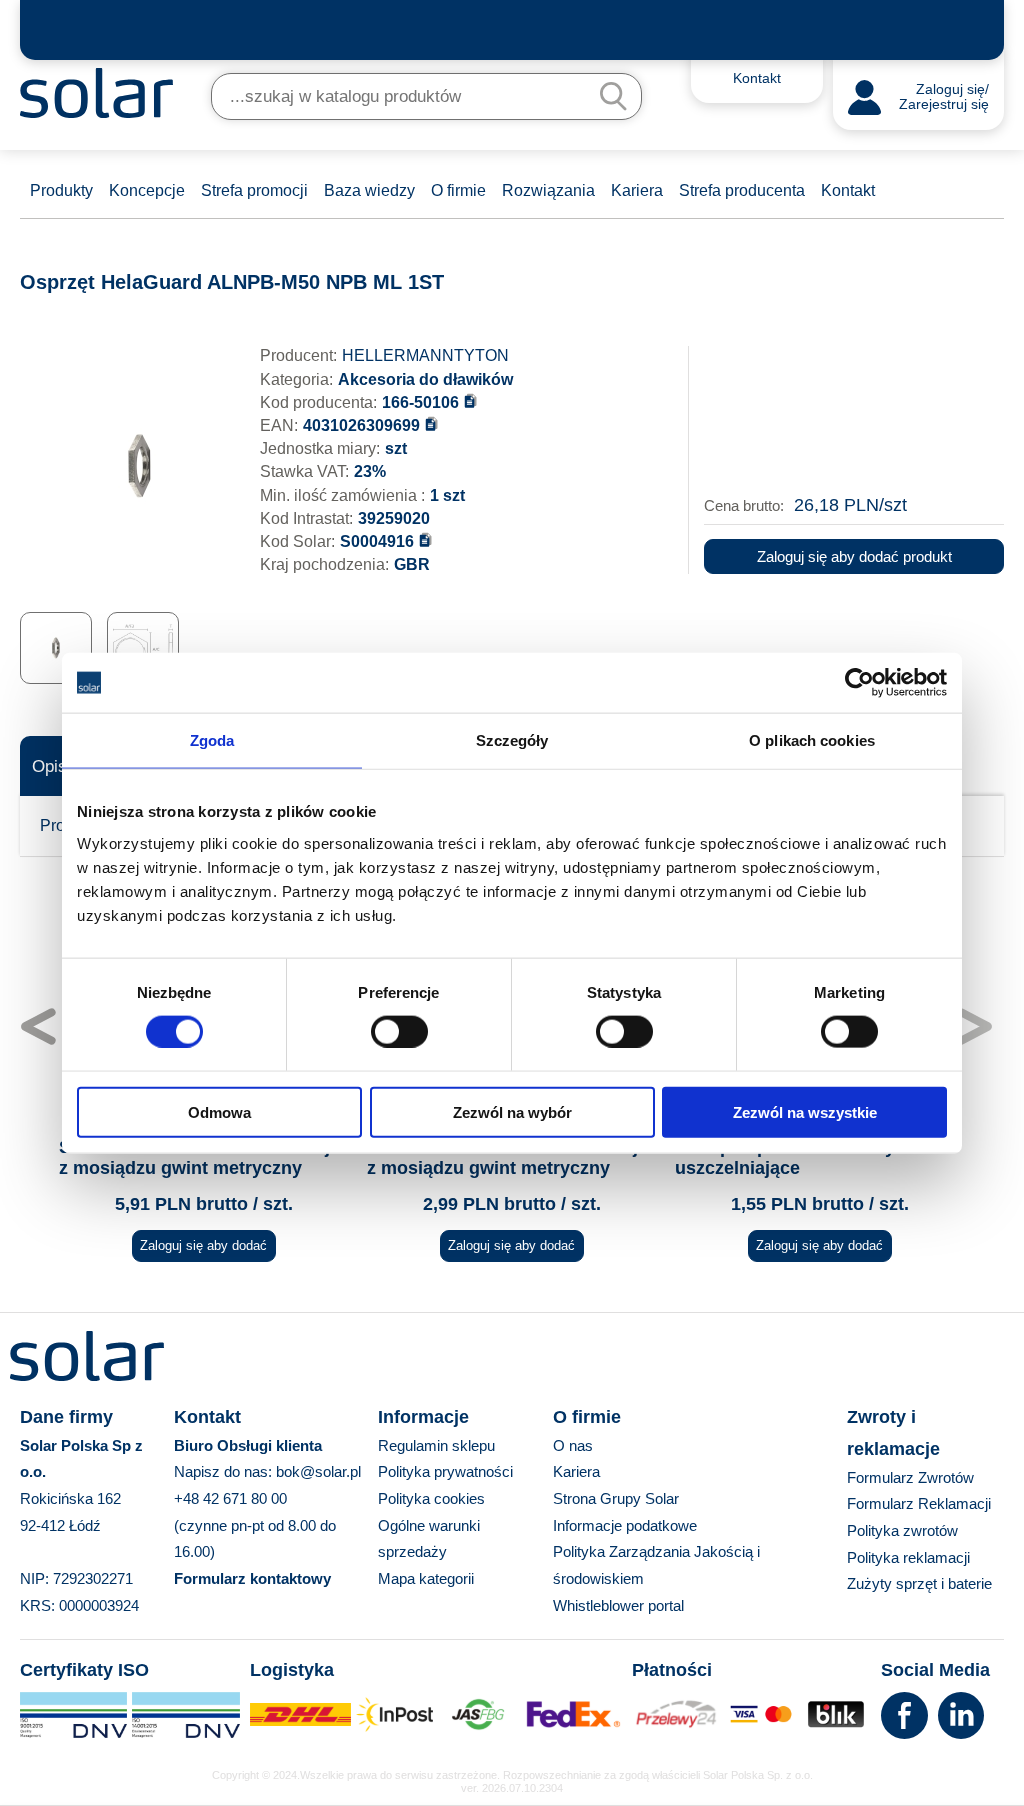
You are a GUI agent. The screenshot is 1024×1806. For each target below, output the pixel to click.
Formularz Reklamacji (919, 1503)
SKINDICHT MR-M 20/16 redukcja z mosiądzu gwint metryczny (507, 1158)
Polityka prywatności (445, 1471)
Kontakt (848, 190)
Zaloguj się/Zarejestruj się (944, 97)
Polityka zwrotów (902, 1530)
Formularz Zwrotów (910, 1477)
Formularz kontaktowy (252, 1578)
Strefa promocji (254, 190)
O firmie (458, 190)
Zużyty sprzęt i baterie (919, 1583)
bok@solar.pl (318, 1471)
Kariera (637, 190)
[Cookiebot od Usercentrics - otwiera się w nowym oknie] (859, 683)
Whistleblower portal (618, 1605)
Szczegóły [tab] (512, 740)
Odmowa (219, 1111)
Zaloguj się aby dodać (203, 1245)
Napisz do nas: (225, 1471)
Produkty (61, 190)
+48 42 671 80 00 (230, 1498)
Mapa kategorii (426, 1578)
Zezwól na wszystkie (805, 1111)
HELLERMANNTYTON (425, 355)
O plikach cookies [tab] (812, 740)
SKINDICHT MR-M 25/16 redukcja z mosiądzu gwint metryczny (199, 1158)
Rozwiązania (548, 190)
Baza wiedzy (369, 190)
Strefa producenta (742, 190)
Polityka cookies (431, 1498)
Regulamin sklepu (436, 1445)
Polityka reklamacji (908, 1557)
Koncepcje (147, 190)
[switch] (399, 1031)
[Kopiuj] (470, 400)
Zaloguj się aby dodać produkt (854, 556)
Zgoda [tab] (212, 740)
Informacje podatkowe (625, 1525)
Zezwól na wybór (512, 1111)
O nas (573, 1445)
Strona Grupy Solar (616, 1498)
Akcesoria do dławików (425, 379)
